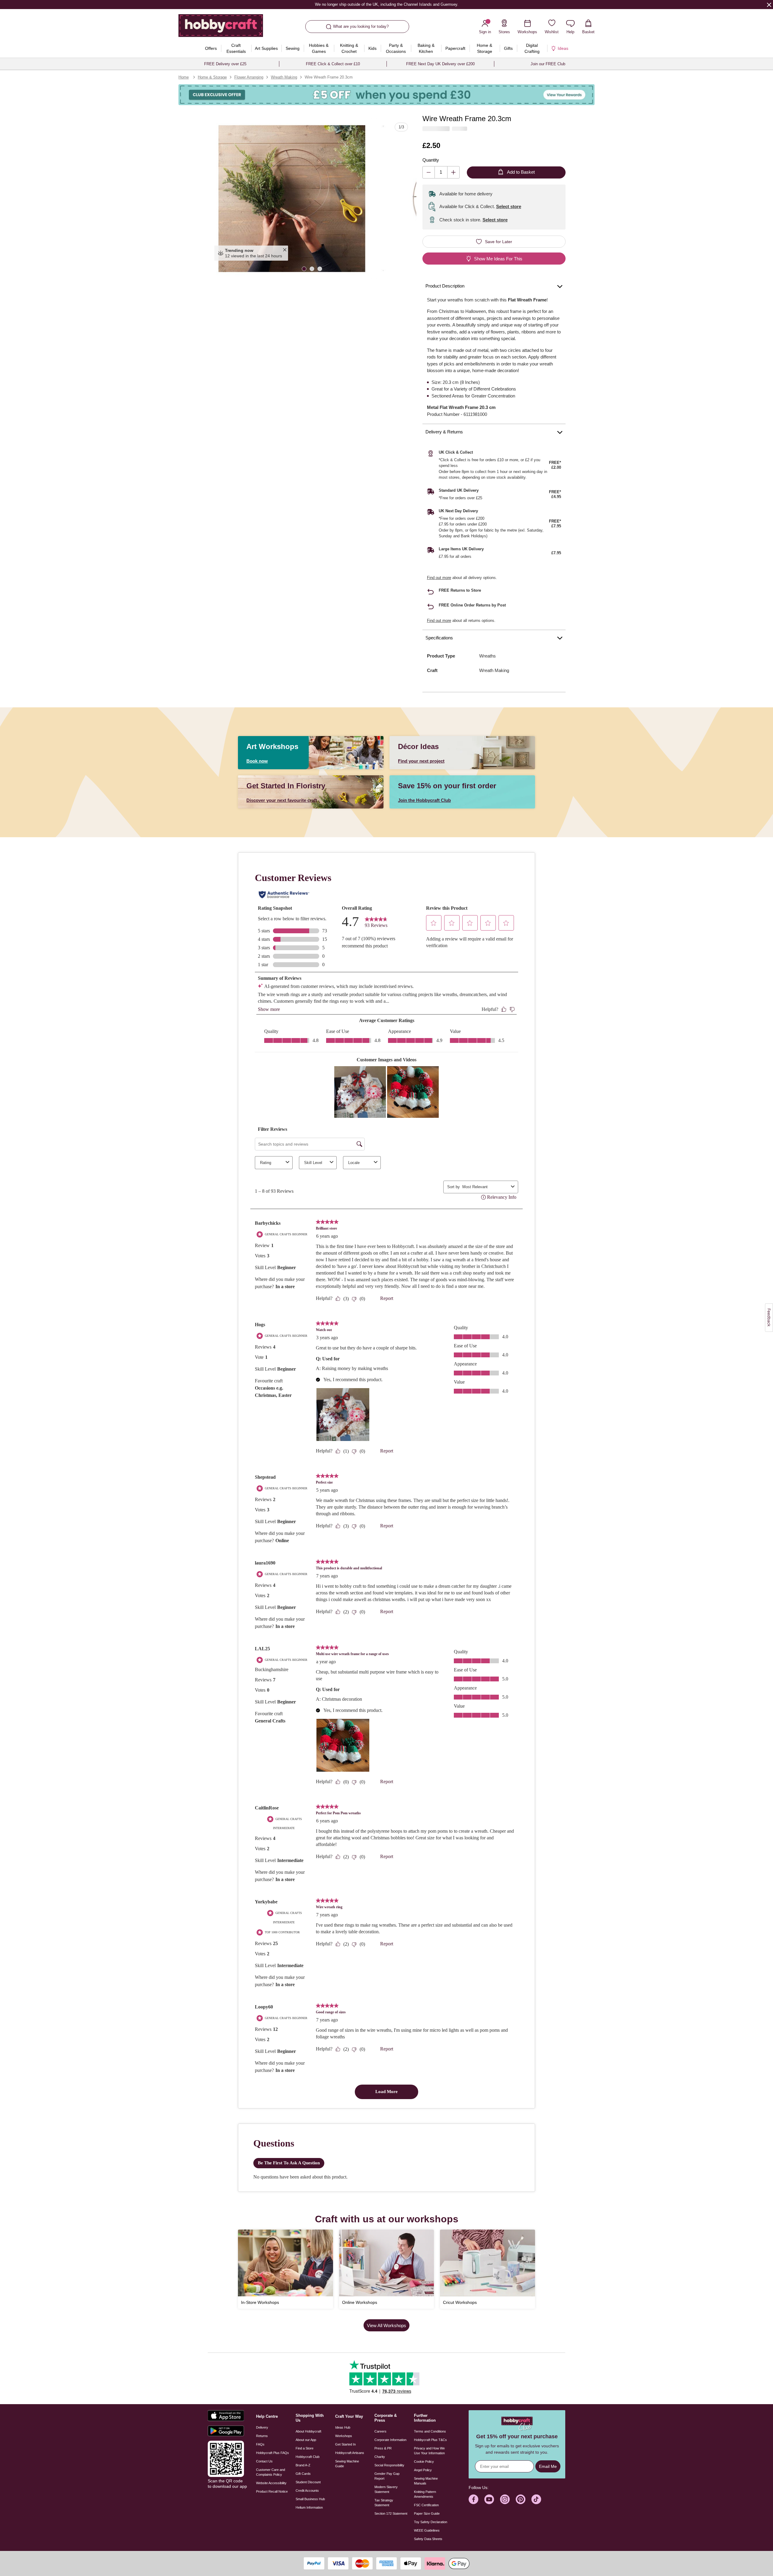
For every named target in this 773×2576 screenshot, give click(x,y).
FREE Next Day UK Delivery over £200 (440, 64)
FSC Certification (426, 2505)
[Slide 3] (320, 268)
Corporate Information (390, 2440)
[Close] (769, 5)
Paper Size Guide (427, 2513)
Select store (509, 206)
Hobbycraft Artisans (350, 2453)
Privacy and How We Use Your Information (429, 2451)
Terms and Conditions (430, 2431)
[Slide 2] (312, 268)
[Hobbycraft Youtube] (489, 2499)
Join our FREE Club (548, 64)
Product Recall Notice (272, 2491)
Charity (380, 2457)
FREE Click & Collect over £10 (333, 64)
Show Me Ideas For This (498, 259)
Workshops (344, 2436)
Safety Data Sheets (428, 2539)
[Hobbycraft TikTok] (536, 2499)
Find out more (439, 578)
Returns (262, 2436)
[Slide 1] (304, 268)
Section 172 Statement (391, 2513)
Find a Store (305, 2448)
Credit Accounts (307, 2491)
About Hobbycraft (308, 2431)
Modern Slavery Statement (386, 2489)
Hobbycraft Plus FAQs (273, 2453)
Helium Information (309, 2507)
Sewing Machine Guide (347, 2464)
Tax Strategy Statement (384, 2503)
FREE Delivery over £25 (225, 64)
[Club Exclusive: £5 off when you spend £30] (386, 95)
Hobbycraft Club (308, 2457)
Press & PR (383, 2448)
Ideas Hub (343, 2427)
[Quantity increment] (453, 172)
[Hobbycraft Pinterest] (521, 2499)
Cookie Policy (424, 2462)
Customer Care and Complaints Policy (271, 2472)
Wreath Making (284, 77)
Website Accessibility (271, 2483)
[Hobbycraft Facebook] (473, 2499)
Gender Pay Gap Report (387, 2476)
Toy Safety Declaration (431, 2522)
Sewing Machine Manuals (426, 2481)
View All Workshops (386, 2325)
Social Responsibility (389, 2465)
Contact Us (264, 2461)
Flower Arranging (249, 77)
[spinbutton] (441, 172)
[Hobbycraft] (221, 28)
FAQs (260, 2444)
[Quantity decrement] (429, 172)
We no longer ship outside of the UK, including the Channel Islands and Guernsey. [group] (386, 4)
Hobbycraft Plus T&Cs (430, 2440)
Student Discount (308, 2482)
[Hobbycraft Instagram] (505, 2499)
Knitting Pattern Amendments (425, 2494)
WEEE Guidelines (427, 2530)
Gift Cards (303, 2474)
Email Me (548, 2466)
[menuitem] (211, 48)
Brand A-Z (303, 2465)
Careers (380, 2431)
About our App (306, 2440)
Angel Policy (423, 2470)
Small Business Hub (310, 2499)
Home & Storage (212, 77)
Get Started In (345, 2444)
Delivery (262, 2427)
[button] (292, 199)
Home (184, 77)
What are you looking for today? (361, 26)
